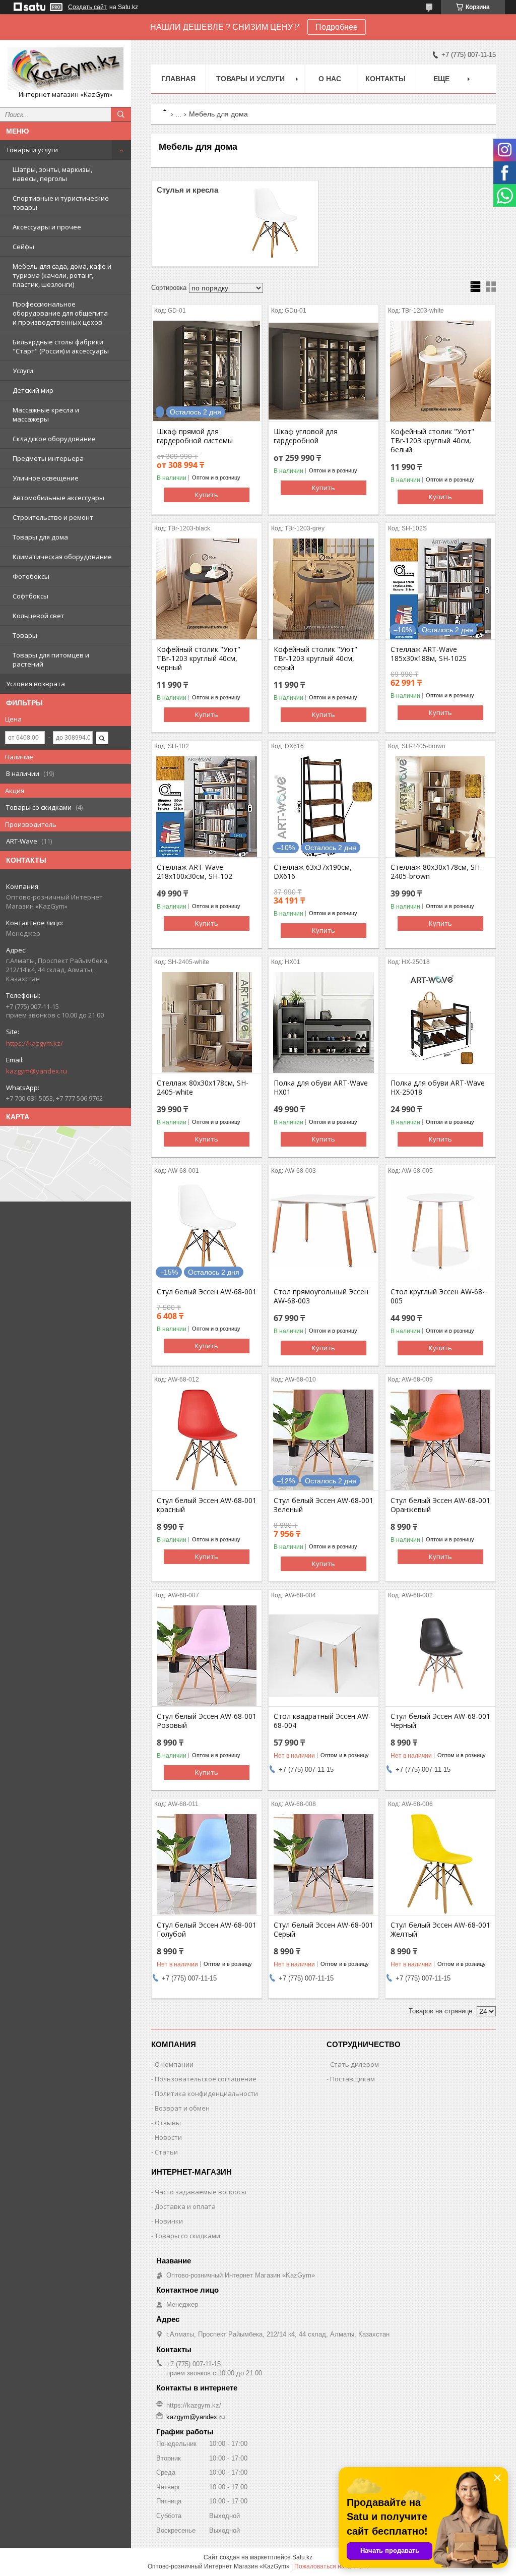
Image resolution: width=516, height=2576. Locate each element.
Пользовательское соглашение (206, 2079)
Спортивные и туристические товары (61, 203)
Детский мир (33, 390)
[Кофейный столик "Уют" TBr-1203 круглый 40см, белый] (440, 371)
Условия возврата (36, 684)
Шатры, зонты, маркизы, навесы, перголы (52, 174)
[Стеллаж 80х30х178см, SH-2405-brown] (440, 807)
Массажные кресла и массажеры (46, 414)
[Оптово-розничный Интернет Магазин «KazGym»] (66, 69)
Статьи (166, 2152)
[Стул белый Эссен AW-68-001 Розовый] (207, 1656)
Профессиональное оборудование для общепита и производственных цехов (60, 313)
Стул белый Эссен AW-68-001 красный (207, 1505)
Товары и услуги (32, 150)
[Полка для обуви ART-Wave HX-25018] (440, 1023)
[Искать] (121, 114)
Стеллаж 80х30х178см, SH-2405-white (203, 1088)
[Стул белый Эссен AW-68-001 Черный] (440, 1656)
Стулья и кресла (187, 190)
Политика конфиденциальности (206, 2093)
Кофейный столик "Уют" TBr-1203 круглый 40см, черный (199, 658)
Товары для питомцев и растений (51, 660)
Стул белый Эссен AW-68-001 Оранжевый (440, 1505)
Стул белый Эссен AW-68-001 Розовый (207, 1721)
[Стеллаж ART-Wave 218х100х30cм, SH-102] (207, 807)
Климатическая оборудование (62, 557)
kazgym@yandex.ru (37, 1071)
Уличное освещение (46, 478)
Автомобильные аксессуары (58, 498)
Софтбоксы (30, 596)
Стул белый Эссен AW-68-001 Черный (440, 1721)
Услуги (23, 371)
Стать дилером (354, 2064)
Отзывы (168, 2123)
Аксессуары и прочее (47, 227)
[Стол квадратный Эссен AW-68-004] (324, 1656)
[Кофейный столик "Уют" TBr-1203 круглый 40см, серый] (324, 589)
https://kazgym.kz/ (35, 1043)
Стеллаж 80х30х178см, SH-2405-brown (436, 872)
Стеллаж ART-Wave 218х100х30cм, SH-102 (195, 872)
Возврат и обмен (182, 2108)
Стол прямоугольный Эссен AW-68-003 (321, 1296)
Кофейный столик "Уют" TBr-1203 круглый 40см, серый (315, 658)
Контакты (385, 79)
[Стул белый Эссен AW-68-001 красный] (207, 1440)
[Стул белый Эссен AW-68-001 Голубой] (207, 1865)
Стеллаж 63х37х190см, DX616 (313, 872)
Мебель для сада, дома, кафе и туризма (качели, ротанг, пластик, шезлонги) (62, 275)
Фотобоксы (31, 576)
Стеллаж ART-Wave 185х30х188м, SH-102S (429, 654)
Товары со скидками (187, 2236)
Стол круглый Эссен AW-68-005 (438, 1296)
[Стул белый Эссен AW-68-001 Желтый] (440, 1865)
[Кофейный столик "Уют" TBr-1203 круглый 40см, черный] (207, 589)
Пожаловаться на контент (332, 2566)
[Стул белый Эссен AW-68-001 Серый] (324, 1865)
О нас (330, 79)
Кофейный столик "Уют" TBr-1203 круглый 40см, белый (432, 441)
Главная (178, 79)
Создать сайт (87, 7)
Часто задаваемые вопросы (201, 2192)
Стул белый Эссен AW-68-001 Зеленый (324, 1505)
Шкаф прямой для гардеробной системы (195, 436)
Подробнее (337, 27)
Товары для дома (40, 537)
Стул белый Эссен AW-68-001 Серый (324, 1930)
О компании (174, 2064)
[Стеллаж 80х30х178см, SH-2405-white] (207, 1023)
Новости (168, 2137)
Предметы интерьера (48, 458)
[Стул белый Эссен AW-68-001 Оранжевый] (440, 1440)
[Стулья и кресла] (275, 223)
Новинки (169, 2221)
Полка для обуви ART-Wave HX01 (321, 1088)
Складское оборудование (54, 439)
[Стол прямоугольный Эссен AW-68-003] (324, 1231)
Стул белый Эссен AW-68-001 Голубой (207, 1930)
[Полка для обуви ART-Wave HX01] (324, 1023)
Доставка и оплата (185, 2206)
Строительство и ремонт (53, 517)
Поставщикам (352, 2079)
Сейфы (23, 247)
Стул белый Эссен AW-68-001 (207, 1292)
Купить (207, 495)
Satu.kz (302, 2557)
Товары (25, 635)
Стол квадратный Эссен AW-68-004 (322, 1721)
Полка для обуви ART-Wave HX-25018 (438, 1088)
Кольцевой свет (39, 616)
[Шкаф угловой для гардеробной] (324, 371)
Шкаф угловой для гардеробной (306, 436)
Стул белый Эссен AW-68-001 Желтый (440, 1930)
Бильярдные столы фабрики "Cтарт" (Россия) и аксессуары (61, 346)
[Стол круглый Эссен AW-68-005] (440, 1231)
